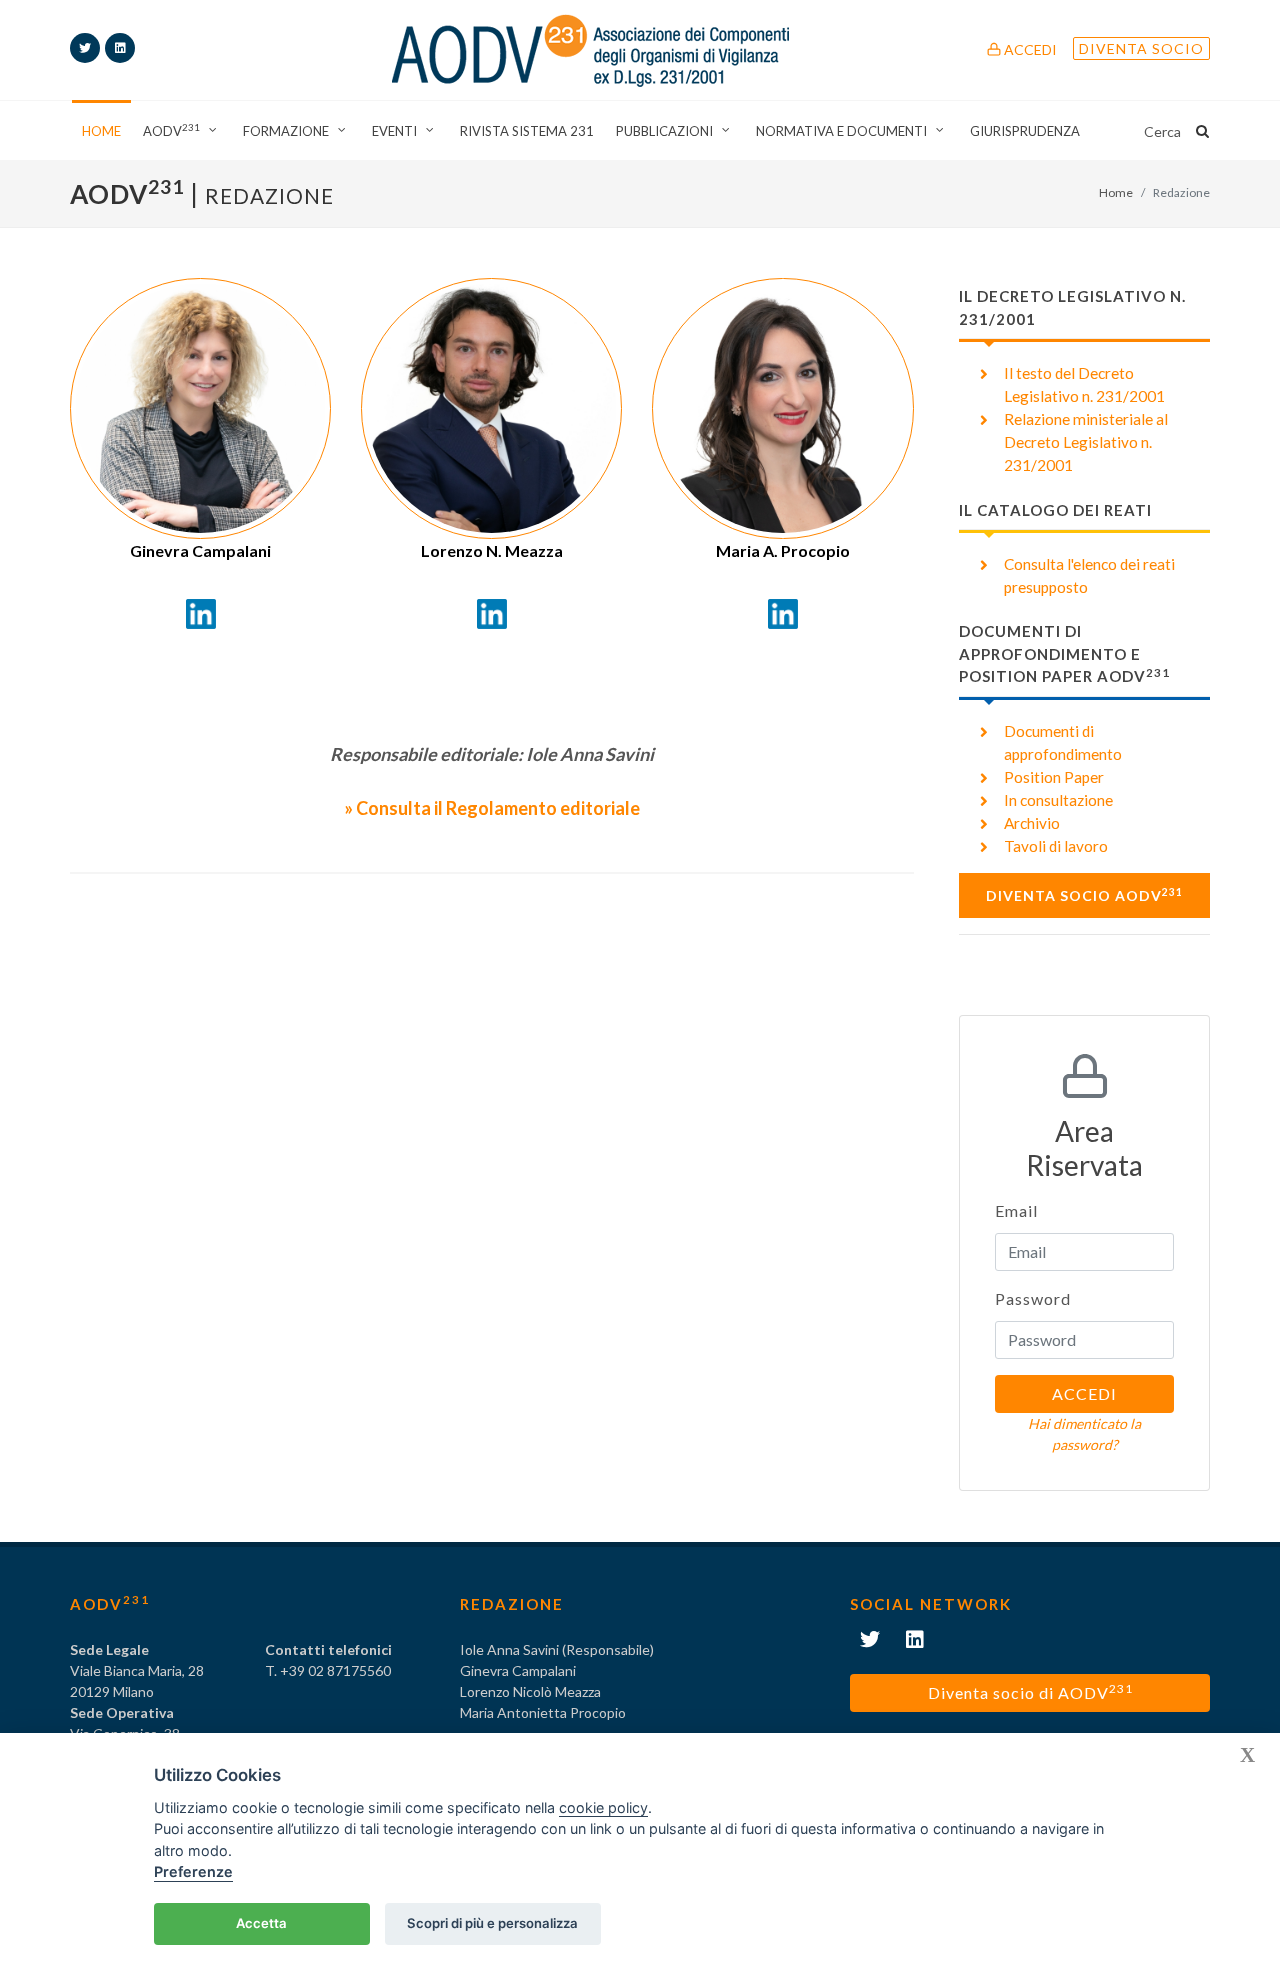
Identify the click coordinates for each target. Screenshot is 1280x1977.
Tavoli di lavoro (1056, 846)
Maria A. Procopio (783, 550)
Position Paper (1054, 777)
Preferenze (193, 1871)
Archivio (1032, 823)
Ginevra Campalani (200, 550)
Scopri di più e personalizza (492, 1923)
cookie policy (603, 1807)
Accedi (1029, 49)
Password (1033, 1298)
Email (1016, 1210)
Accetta (261, 1923)
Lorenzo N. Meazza (492, 550)
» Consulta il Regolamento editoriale (492, 808)
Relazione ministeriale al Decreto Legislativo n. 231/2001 (1086, 442)
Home (1116, 192)
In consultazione (1058, 800)
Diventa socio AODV (1084, 895)
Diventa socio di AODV (1030, 1691)
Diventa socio (1141, 48)
